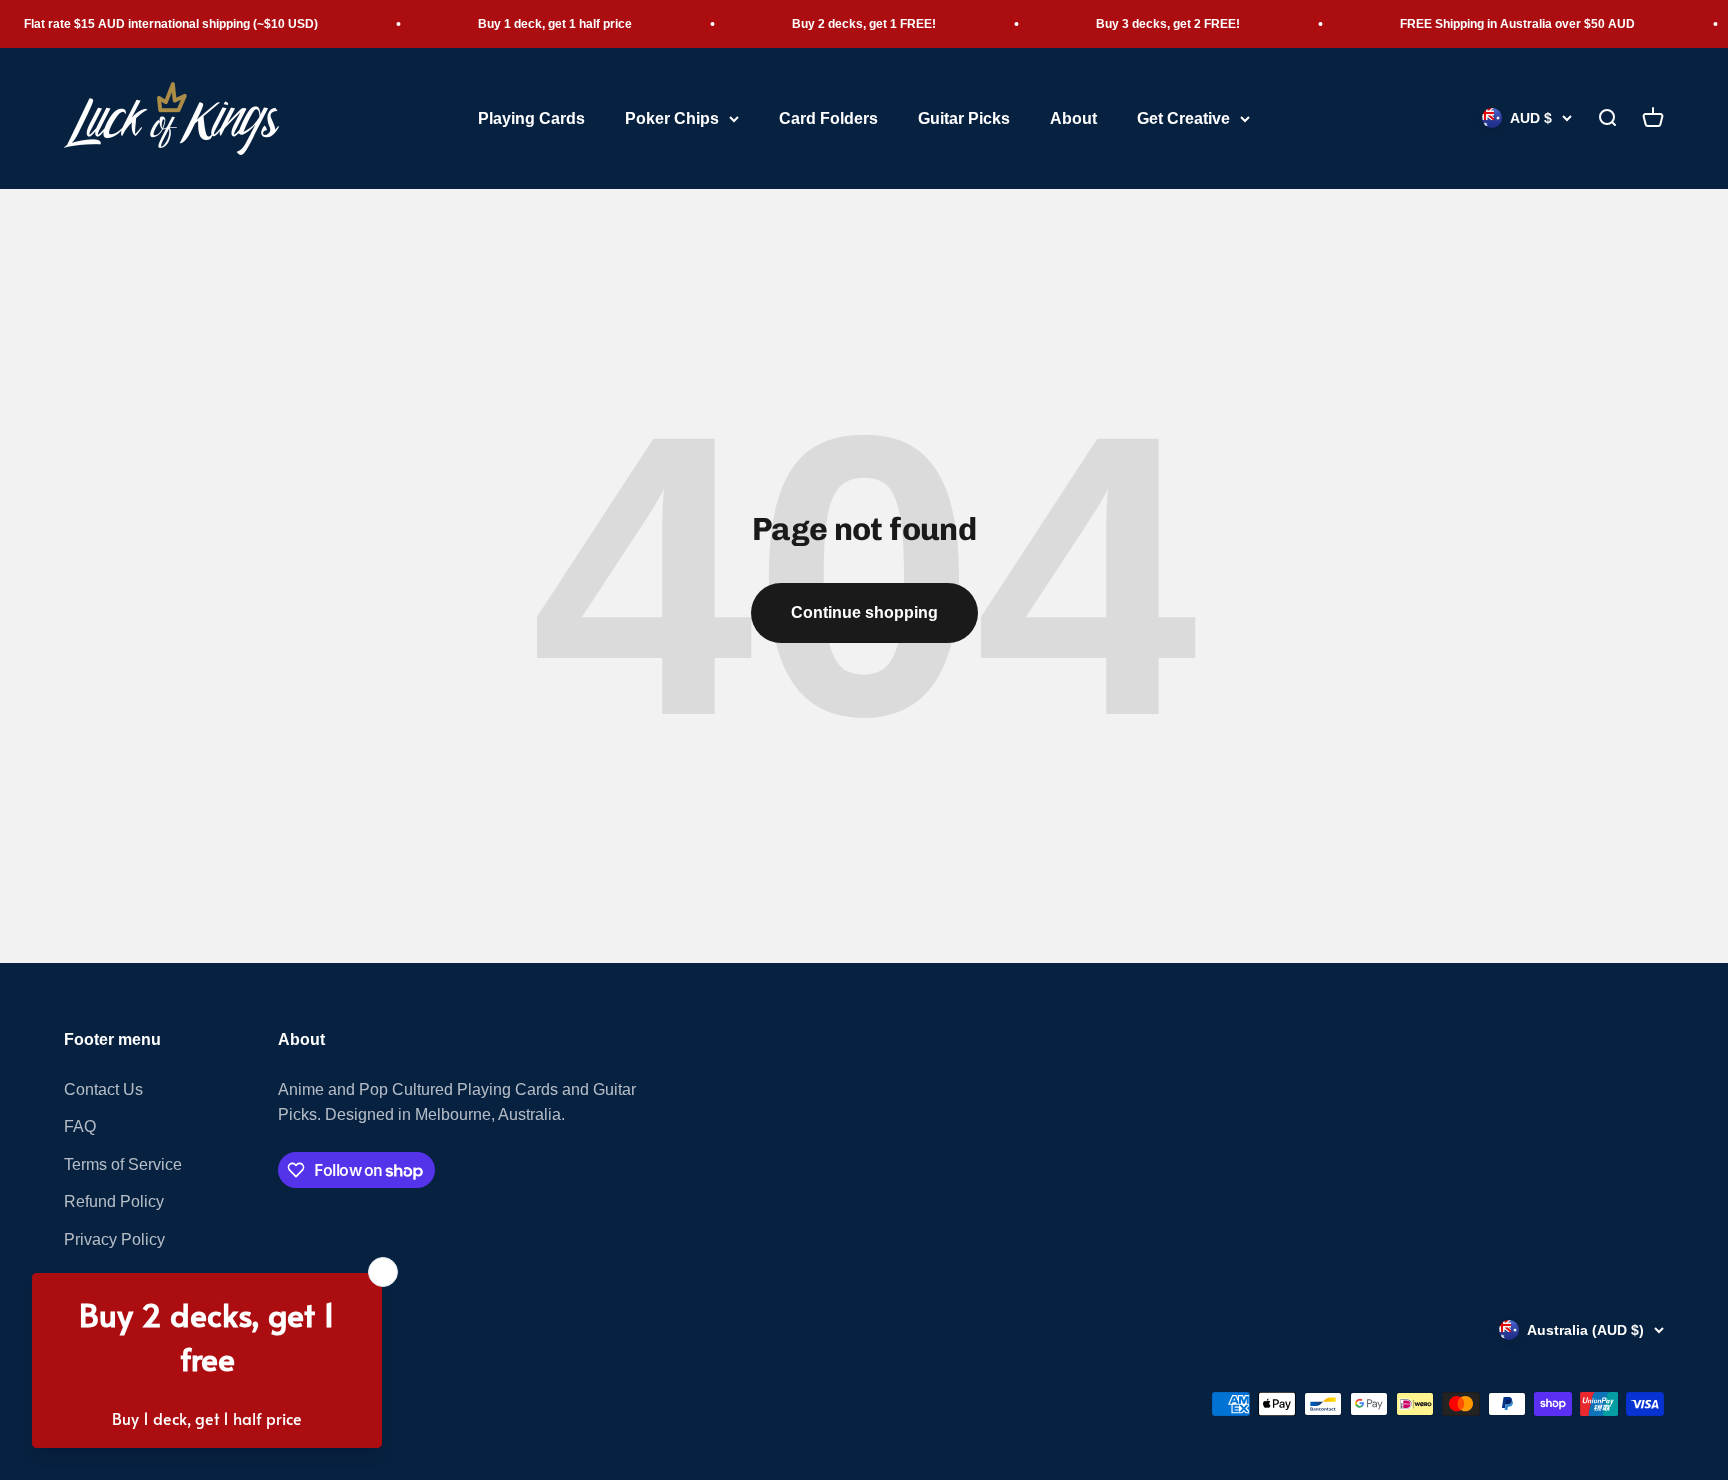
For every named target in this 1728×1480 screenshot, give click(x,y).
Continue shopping (864, 612)
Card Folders (828, 118)
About (1073, 118)
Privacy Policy (114, 1239)
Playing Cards (531, 118)
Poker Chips (672, 118)
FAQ (80, 1126)
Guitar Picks (964, 118)
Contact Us (103, 1089)
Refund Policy (114, 1201)
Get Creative (1183, 118)
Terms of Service (123, 1164)
